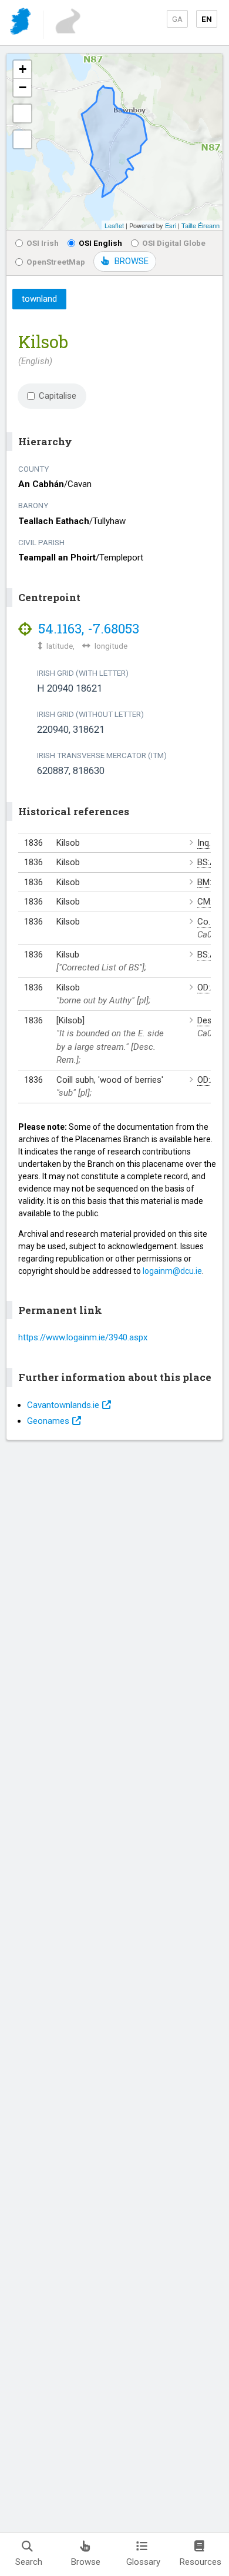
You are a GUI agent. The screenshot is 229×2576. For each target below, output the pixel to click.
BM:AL (210, 882)
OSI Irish (43, 243)
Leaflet (114, 225)
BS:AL (209, 862)
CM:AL (210, 902)
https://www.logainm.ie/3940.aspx (83, 1337)
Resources (201, 2562)
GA (177, 19)
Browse (86, 2562)
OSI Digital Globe (174, 243)
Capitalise (58, 396)
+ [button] (23, 69)
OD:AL (209, 987)
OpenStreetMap (56, 262)
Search (29, 2562)
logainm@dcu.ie (172, 1271)
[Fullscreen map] (22, 114)
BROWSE (132, 261)
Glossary (143, 2562)
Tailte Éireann (201, 225)
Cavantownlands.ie (63, 1405)
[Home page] (21, 23)
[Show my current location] (22, 139)
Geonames (48, 1421)
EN (207, 19)
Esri (171, 225)
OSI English (100, 243)
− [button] (23, 87)
